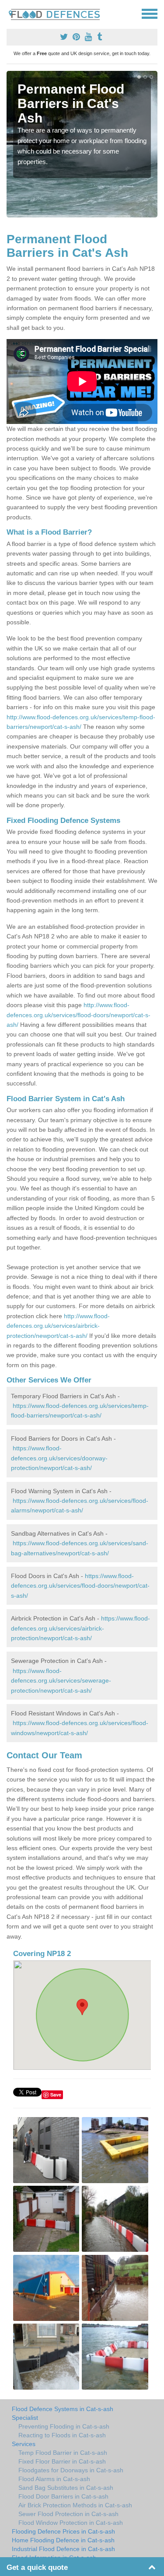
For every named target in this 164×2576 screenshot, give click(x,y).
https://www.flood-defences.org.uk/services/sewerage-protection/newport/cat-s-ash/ (61, 1681)
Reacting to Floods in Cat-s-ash (62, 2435)
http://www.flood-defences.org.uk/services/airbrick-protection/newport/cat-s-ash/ (58, 1326)
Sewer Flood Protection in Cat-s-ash (68, 2514)
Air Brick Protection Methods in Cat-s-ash (75, 2505)
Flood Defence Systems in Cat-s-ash (63, 2409)
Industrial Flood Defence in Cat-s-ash (63, 2549)
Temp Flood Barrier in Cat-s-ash (63, 2453)
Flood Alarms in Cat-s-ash (54, 2479)
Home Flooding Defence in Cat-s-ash (63, 2540)
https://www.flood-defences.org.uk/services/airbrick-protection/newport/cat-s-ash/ (80, 1628)
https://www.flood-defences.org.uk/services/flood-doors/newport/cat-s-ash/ (80, 1586)
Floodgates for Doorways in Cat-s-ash (71, 2470)
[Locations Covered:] (10, 13)
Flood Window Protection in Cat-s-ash (71, 2523)
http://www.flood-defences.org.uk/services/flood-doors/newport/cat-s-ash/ (79, 1015)
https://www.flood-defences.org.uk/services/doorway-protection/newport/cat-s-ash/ (59, 1458)
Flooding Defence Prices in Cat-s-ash (63, 2531)
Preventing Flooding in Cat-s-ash (64, 2426)
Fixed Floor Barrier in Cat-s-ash (62, 2461)
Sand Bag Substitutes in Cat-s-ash (66, 2488)
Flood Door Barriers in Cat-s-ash (63, 2496)
